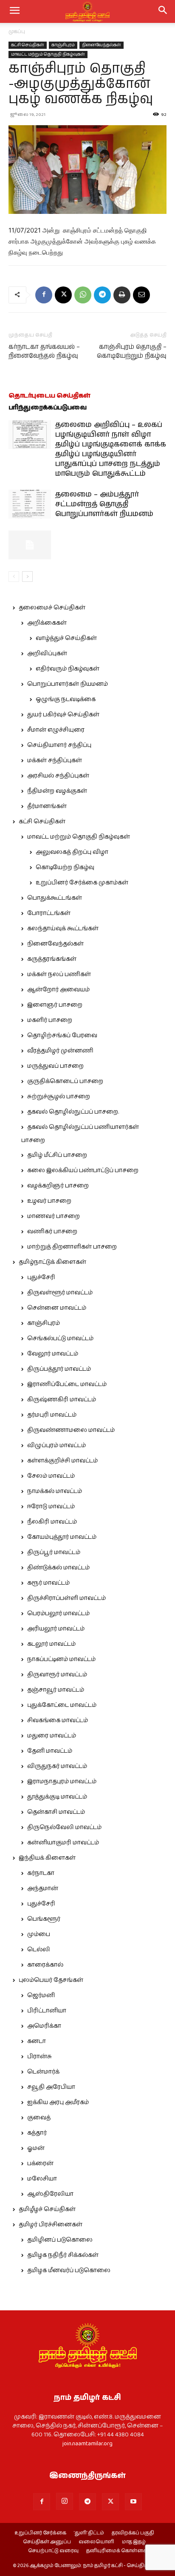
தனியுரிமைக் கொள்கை (117, 2551)
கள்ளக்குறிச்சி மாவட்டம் (62, 1461)
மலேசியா (42, 2179)
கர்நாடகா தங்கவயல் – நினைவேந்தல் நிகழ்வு (44, 351)
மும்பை (39, 1934)
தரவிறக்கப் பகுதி (133, 2533)
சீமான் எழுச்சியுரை (56, 730)
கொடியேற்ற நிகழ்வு (65, 867)
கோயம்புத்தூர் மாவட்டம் (62, 1537)
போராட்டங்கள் (49, 913)
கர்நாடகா (41, 1873)
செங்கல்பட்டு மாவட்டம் (60, 1339)
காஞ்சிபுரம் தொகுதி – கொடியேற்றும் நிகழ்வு (132, 351)
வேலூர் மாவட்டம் (53, 1354)
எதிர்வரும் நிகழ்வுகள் (68, 669)
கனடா (37, 2041)
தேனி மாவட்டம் (50, 1751)
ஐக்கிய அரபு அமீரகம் (58, 2102)
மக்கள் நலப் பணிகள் (59, 974)
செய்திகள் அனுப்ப (47, 2542)
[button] (163, 11)
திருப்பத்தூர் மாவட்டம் (59, 1369)
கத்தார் (37, 2133)
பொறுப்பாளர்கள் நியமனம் (68, 684)
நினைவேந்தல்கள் (102, 45)
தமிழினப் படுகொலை (60, 2240)
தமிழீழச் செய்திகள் (47, 2209)
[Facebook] (44, 295)
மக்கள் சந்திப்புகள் (55, 760)
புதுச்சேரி (41, 1277)
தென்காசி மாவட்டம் (56, 1812)
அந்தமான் (43, 1889)
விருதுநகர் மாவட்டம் (57, 1766)
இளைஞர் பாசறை (55, 1005)
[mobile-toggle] (14, 11)
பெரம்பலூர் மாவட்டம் (58, 1614)
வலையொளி (96, 2542)
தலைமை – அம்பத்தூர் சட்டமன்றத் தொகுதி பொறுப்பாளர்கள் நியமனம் (104, 504)
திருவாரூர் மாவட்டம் (57, 1675)
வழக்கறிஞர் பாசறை (58, 1186)
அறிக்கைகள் (47, 623)
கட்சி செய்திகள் (28, 45)
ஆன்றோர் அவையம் (58, 990)
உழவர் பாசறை (49, 1201)
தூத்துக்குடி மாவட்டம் (57, 1797)
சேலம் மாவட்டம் (51, 1476)
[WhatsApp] (83, 295)
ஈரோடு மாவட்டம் (51, 1507)
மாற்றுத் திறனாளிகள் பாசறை (72, 1247)
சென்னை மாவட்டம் (57, 1308)
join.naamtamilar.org (87, 2444)
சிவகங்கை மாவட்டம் (58, 1720)
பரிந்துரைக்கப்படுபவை (48, 408)
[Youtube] (133, 2502)
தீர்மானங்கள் (47, 806)
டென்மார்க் (43, 2072)
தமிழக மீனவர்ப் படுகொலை (69, 2270)
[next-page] (27, 577)
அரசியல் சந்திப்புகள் (58, 776)
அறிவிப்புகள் (47, 654)
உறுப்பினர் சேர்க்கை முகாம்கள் (82, 883)
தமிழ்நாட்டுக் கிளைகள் (52, 1262)
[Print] (122, 295)
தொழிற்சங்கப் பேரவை (62, 1035)
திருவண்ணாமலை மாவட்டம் (71, 1430)
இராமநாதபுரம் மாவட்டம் (62, 1782)
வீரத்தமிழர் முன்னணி (60, 1051)
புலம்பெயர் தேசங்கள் (51, 1980)
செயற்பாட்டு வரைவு (53, 2551)
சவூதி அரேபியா (51, 2087)
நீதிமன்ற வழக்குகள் (57, 791)
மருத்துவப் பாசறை (55, 1066)
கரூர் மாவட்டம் (48, 1583)
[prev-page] (14, 577)
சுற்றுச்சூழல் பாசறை (59, 1097)
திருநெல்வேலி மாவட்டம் (64, 1827)
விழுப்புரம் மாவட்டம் (56, 1445)
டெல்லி (39, 1950)
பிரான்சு (40, 2057)
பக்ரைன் (40, 2164)
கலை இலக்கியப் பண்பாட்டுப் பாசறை (83, 1170)
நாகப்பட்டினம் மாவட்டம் (61, 1659)
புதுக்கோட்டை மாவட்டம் (62, 1705)
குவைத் (39, 2118)
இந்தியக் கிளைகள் (47, 1858)
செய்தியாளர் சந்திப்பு (59, 745)
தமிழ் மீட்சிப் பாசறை (57, 1155)
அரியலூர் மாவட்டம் (56, 1629)
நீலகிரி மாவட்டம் (52, 1522)
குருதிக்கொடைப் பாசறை (65, 1081)
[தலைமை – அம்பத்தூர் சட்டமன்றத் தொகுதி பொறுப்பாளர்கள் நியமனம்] (30, 504)
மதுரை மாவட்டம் (52, 1736)
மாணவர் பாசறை (54, 1216)
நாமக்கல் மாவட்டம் (55, 1491)
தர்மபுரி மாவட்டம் (52, 1415)
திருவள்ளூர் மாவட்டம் (60, 1293)
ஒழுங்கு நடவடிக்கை (66, 699)
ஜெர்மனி (41, 1995)
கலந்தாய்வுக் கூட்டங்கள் (63, 929)
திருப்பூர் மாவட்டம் (54, 1552)
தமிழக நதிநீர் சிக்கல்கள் (63, 2255)
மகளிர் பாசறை (50, 1020)
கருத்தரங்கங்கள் (52, 959)
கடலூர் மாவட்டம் (51, 1644)
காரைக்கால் (45, 1965)
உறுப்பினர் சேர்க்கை (40, 2533)
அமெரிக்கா (44, 2026)
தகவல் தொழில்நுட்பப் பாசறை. (73, 1112)
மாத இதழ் (134, 2542)
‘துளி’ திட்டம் (89, 2533)
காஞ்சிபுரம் (63, 45)
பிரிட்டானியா (47, 2011)
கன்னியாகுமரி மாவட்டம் (63, 1843)
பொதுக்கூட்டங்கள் (55, 898)
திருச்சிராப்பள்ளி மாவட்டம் (66, 1598)
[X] (63, 295)
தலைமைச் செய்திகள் (52, 608)
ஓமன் (36, 2148)
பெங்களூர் (44, 1919)
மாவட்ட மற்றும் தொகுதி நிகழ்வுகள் (48, 54)
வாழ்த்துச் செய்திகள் (66, 638)
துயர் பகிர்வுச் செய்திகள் (63, 715)
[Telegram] (102, 295)
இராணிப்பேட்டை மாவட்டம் (67, 1384)
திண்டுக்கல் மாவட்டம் (58, 1568)
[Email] (141, 295)
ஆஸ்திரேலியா (50, 2194)
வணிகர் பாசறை (52, 1232)
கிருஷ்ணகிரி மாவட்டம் (62, 1400)
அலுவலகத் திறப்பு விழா (72, 852)
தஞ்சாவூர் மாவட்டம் (56, 1690)
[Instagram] (65, 2501)
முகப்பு (17, 32)
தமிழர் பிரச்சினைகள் (51, 2225)
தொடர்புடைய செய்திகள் (49, 396)
